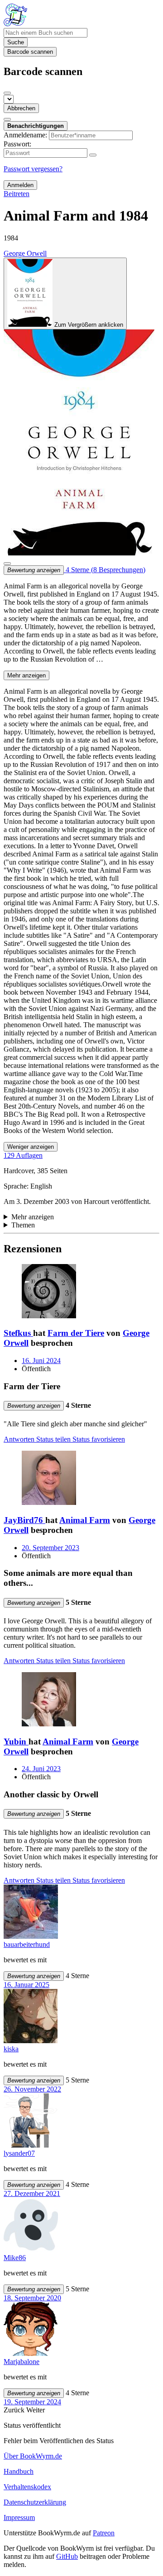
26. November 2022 (32, 2089)
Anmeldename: (25, 135)
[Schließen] (7, 93)
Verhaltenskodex (27, 2487)
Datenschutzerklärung (35, 2502)
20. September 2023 (50, 1548)
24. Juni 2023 (41, 1769)
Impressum (19, 2517)
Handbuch (19, 2471)
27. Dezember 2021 (32, 2193)
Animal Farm (85, 1520)
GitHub (67, 2556)
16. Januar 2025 (26, 1985)
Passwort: (17, 144)
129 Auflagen (23, 1155)
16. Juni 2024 (41, 1361)
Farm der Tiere (76, 1333)
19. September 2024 (32, 2402)
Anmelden (20, 185)
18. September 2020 (32, 2298)
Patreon (104, 2533)
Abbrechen (21, 108)
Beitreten (17, 194)
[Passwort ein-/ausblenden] (93, 155)
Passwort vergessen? (33, 169)
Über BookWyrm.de (33, 2456)
